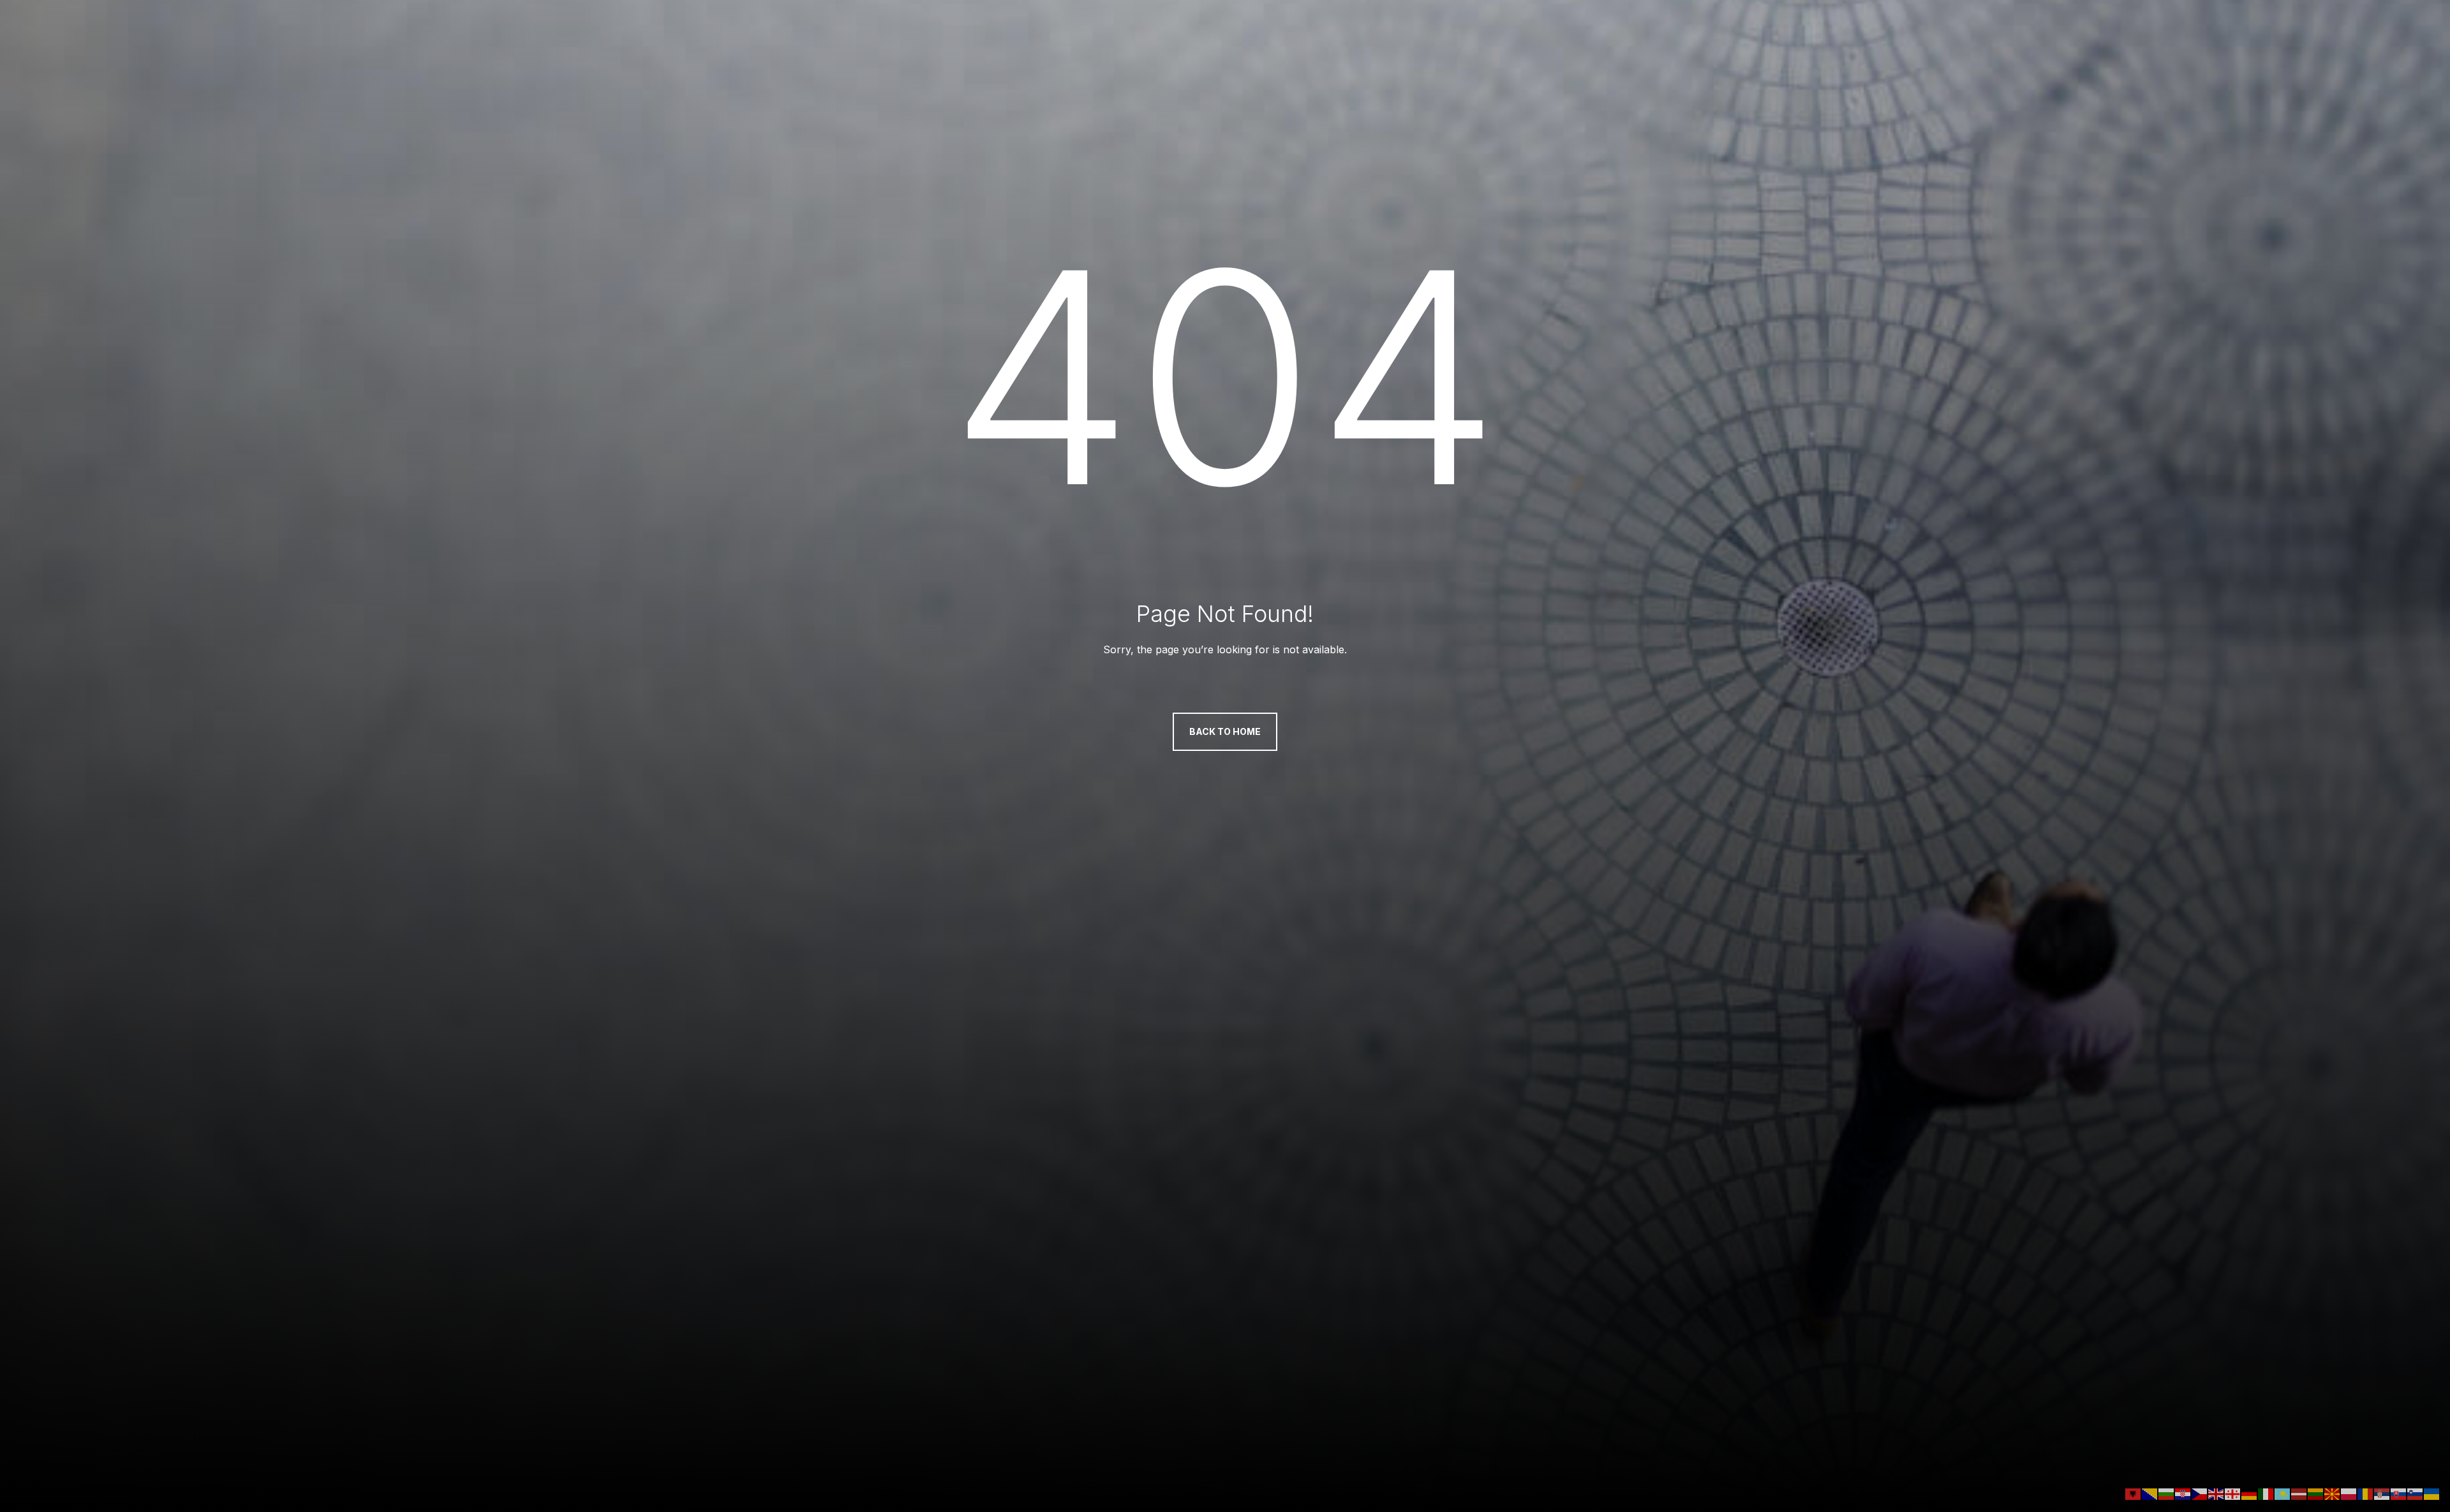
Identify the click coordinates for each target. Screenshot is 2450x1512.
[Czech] (2200, 1493)
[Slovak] (2399, 1493)
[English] (2216, 1493)
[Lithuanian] (2316, 1493)
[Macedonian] (2333, 1493)
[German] (2250, 1493)
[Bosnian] (2150, 1493)
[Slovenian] (2416, 1493)
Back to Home (1225, 731)
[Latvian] (2299, 1493)
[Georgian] (2233, 1493)
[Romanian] (2366, 1493)
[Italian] (2266, 1493)
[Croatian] (2183, 1493)
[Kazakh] (2283, 1493)
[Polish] (2349, 1493)
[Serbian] (2382, 1493)
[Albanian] (2134, 1493)
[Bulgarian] (2167, 1493)
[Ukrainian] (2432, 1493)
